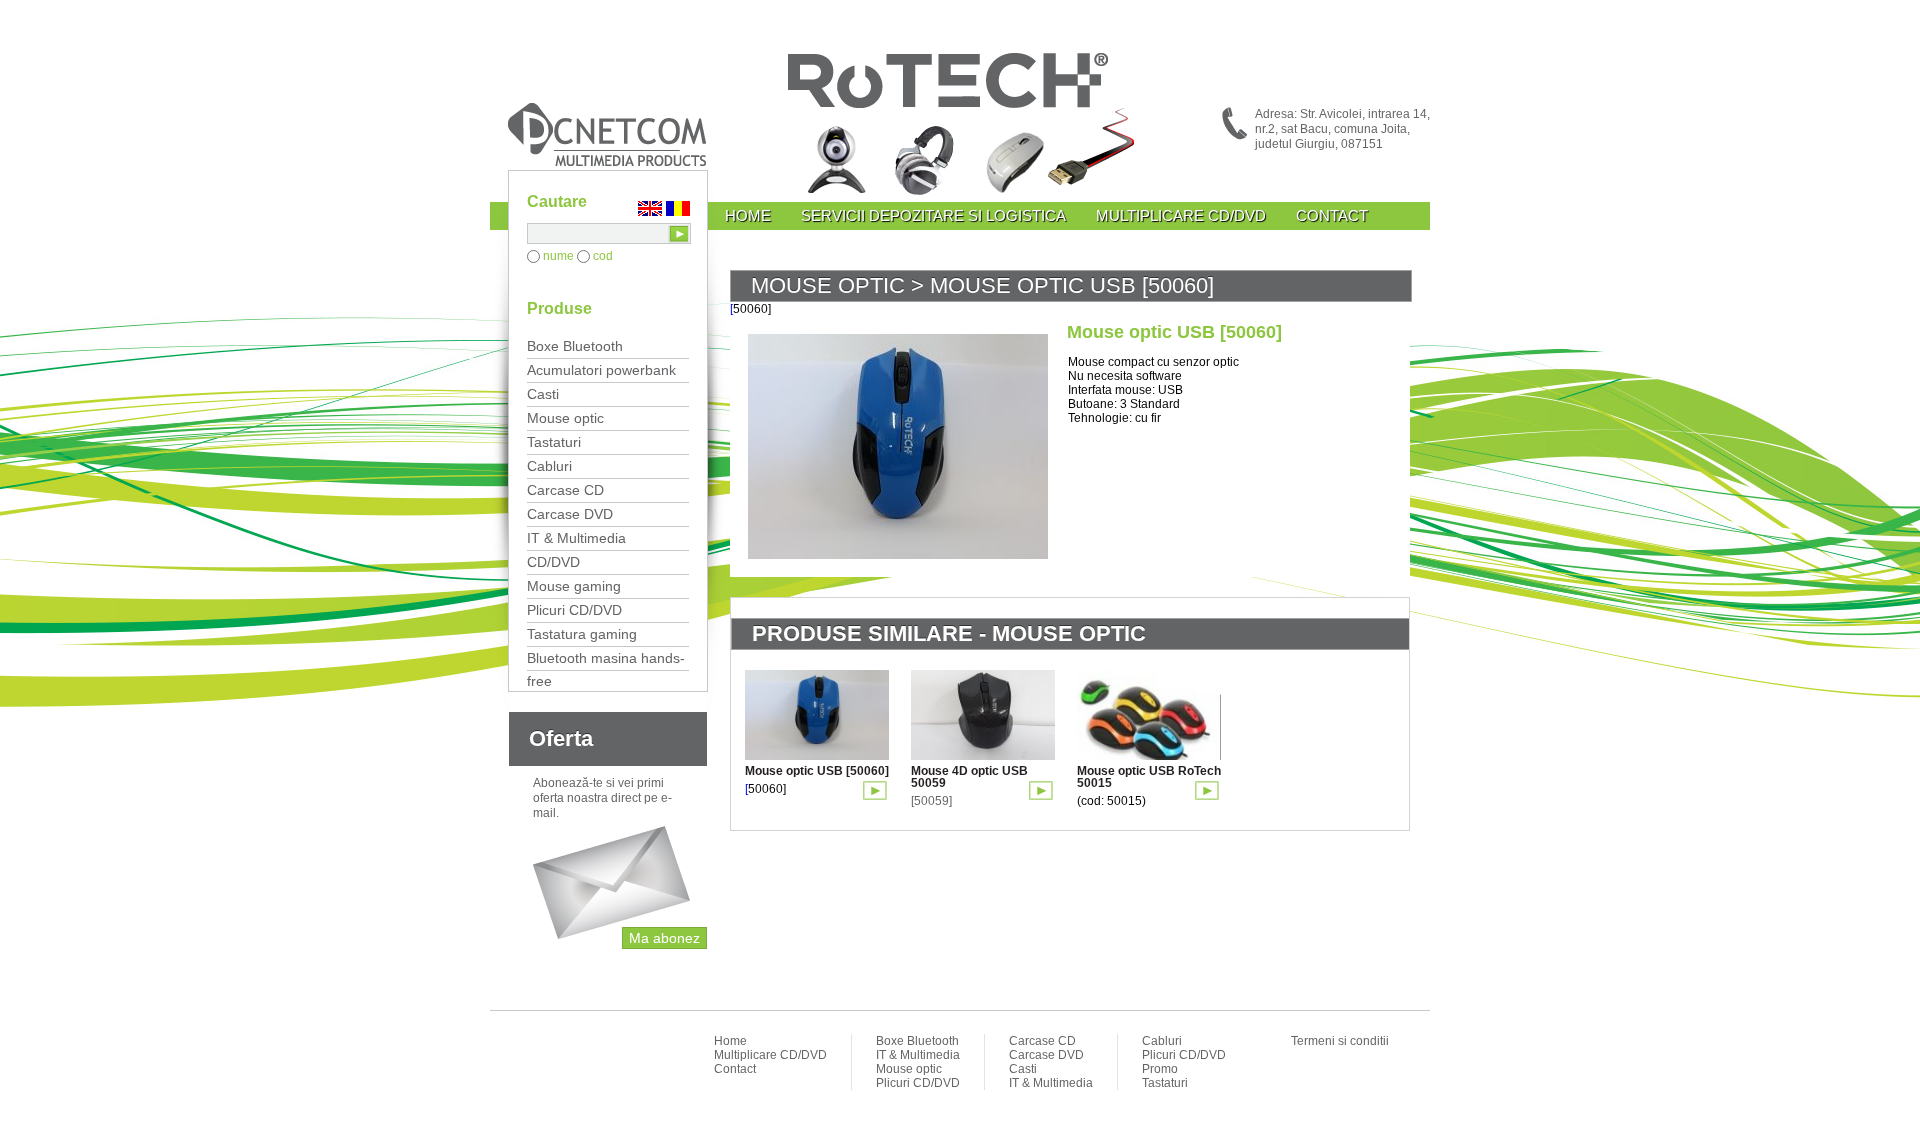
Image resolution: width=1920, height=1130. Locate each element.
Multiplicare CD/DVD (1181, 215)
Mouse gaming (574, 586)
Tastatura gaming (582, 634)
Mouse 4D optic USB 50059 (969, 777)
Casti (543, 394)
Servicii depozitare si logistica (933, 215)
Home (748, 215)
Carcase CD (565, 490)
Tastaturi (554, 442)
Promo (1160, 1069)
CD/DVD (553, 562)
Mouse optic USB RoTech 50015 (1149, 777)
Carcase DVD (570, 514)
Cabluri (549, 466)
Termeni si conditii (1340, 1041)
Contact (1332, 215)
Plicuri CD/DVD (574, 610)
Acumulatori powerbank (601, 370)
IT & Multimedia (576, 538)
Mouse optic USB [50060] (817, 771)
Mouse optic (565, 418)
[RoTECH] (960, 127)
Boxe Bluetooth (575, 346)
